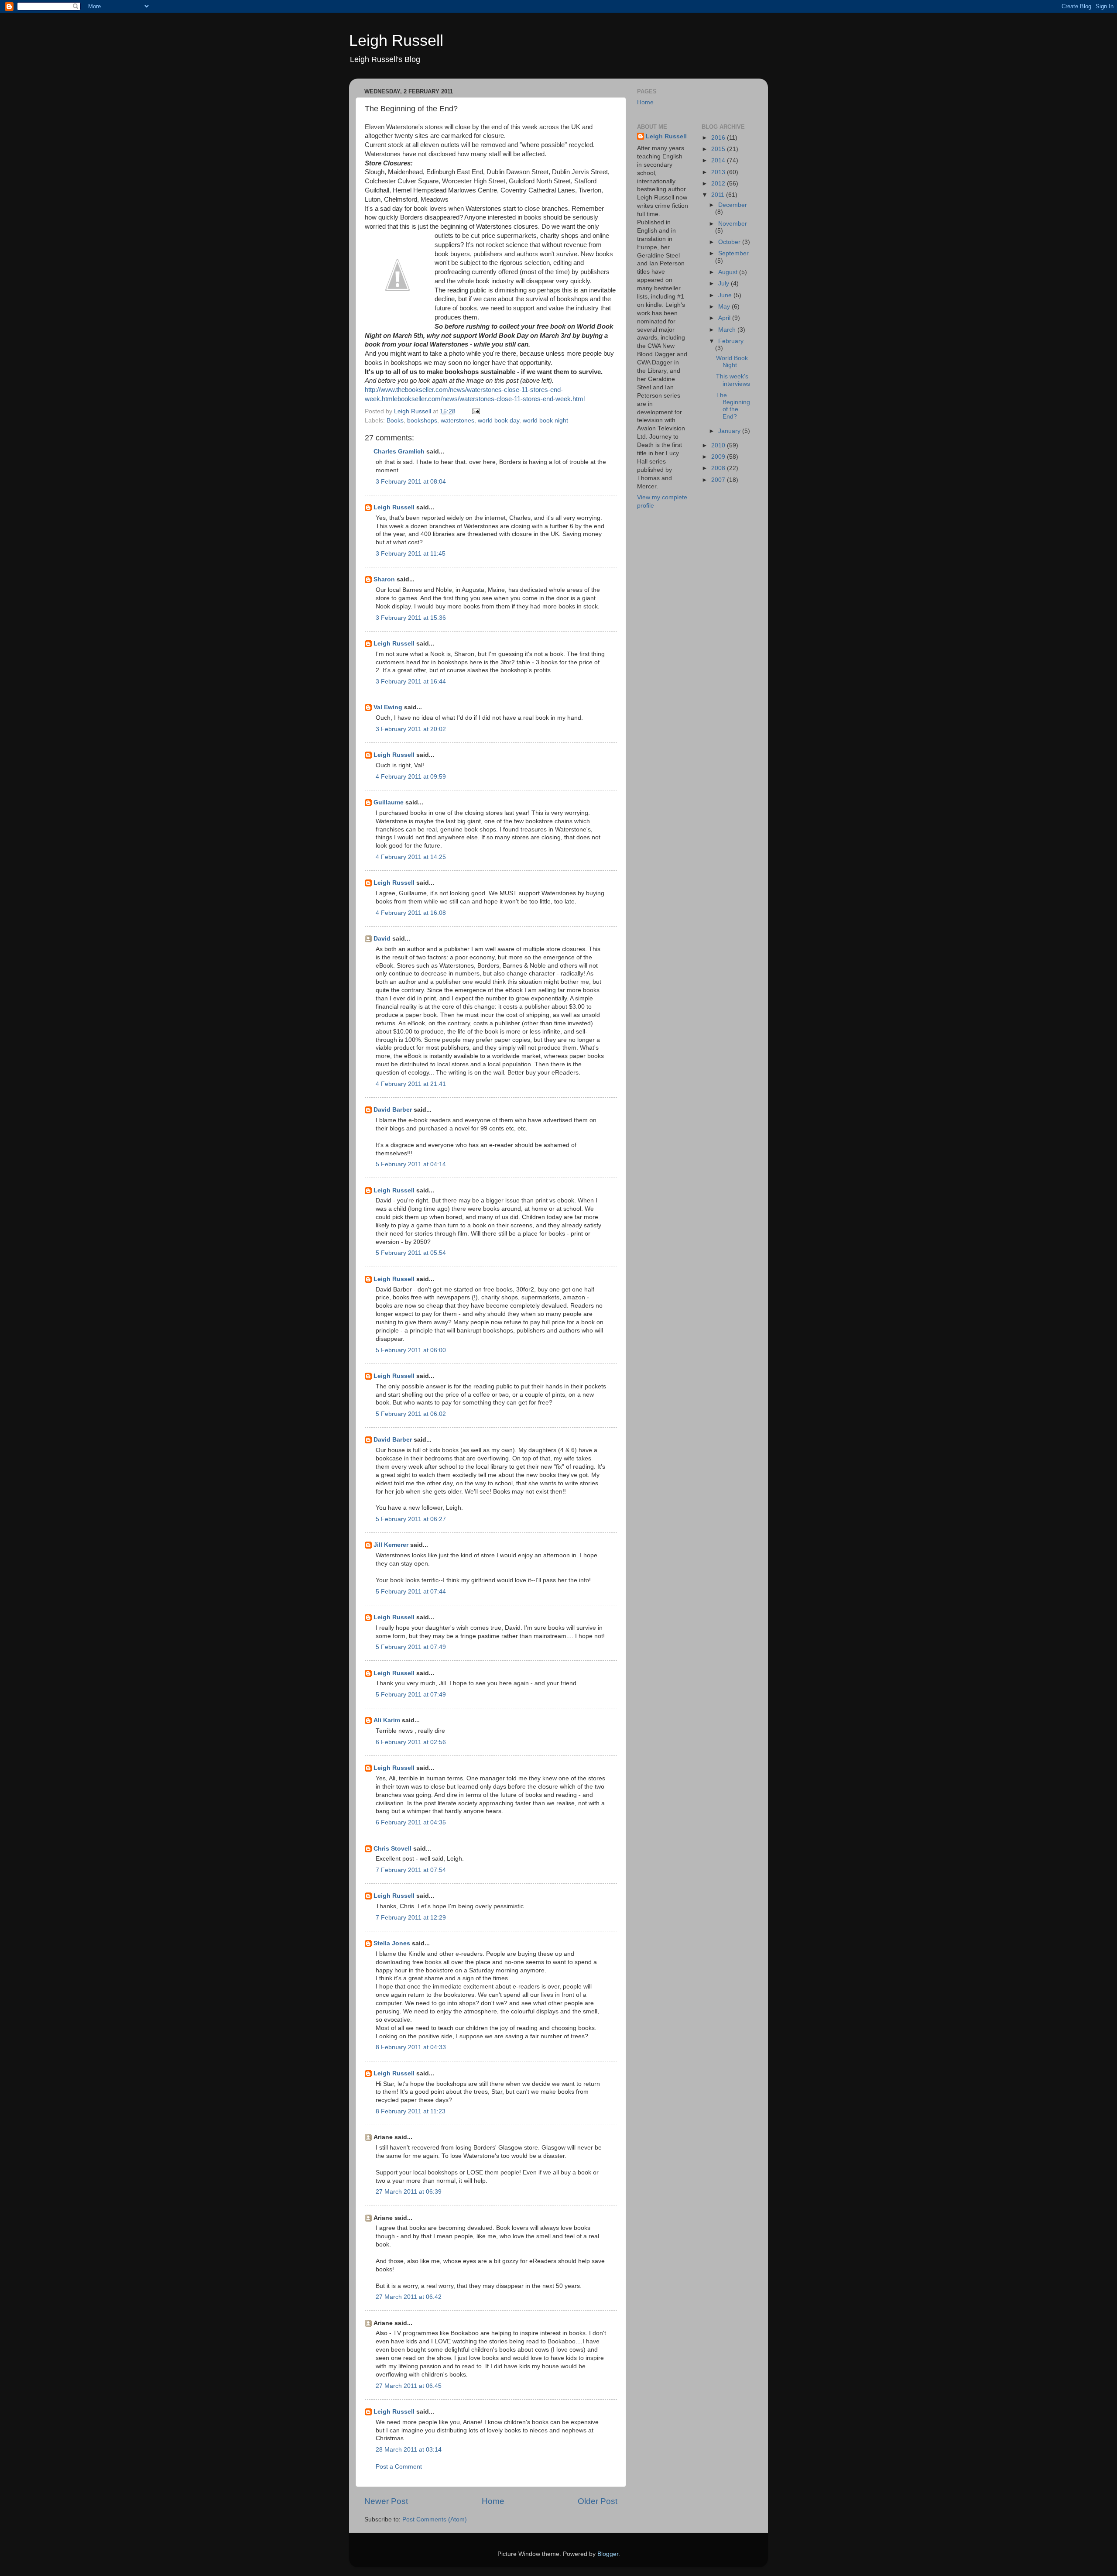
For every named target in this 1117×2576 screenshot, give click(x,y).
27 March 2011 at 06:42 (409, 2297)
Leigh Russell (396, 40)
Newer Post (386, 2501)
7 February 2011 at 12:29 (411, 1918)
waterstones (457, 421)
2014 (719, 160)
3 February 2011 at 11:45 (411, 554)
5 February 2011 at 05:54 (411, 1253)
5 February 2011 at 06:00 (411, 1350)
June (726, 295)
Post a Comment (399, 2467)
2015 (719, 149)
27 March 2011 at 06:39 (409, 2192)
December (733, 205)
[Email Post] (475, 411)
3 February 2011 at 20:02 (411, 729)
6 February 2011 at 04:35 (411, 1822)
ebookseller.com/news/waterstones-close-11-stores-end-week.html (489, 399)
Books (395, 421)
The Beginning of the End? (733, 406)
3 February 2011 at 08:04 (411, 482)
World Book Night (732, 362)
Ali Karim (387, 1720)
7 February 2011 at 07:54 (411, 1870)
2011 (719, 195)
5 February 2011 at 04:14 (411, 1164)
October (730, 242)
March (728, 330)
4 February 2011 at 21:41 (411, 1084)
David (382, 939)
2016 (719, 138)
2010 (719, 445)
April (725, 318)
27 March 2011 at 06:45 (409, 2386)
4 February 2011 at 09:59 (411, 777)
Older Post (598, 2501)
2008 (719, 468)
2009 (719, 457)
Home (493, 2501)
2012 (719, 184)
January (730, 431)
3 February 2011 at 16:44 (411, 682)
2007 (719, 480)
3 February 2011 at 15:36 (411, 618)
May (725, 307)
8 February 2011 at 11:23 (411, 2111)
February (731, 341)
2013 (719, 172)
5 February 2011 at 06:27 (411, 1519)
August (729, 272)
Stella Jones (392, 1943)
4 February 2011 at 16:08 (411, 913)
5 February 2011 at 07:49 (411, 1647)
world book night (545, 421)
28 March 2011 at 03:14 (409, 2450)
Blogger (608, 2554)
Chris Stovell (392, 1849)
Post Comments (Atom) (435, 2519)
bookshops (422, 421)
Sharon (384, 579)
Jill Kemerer (391, 1545)
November (733, 224)
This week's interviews (733, 380)
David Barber (393, 1110)
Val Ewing (388, 707)
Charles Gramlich (399, 452)
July (725, 283)
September (733, 253)
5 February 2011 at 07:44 (411, 1592)
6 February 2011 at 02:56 (411, 1742)
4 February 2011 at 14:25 (411, 857)
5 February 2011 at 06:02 (411, 1414)
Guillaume (389, 802)
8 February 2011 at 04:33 (411, 2047)
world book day (499, 421)
